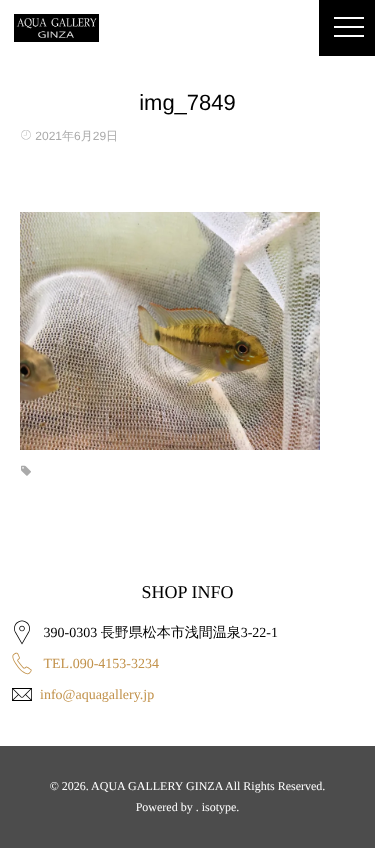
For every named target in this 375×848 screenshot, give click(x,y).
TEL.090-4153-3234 (101, 664)
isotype (219, 807)
